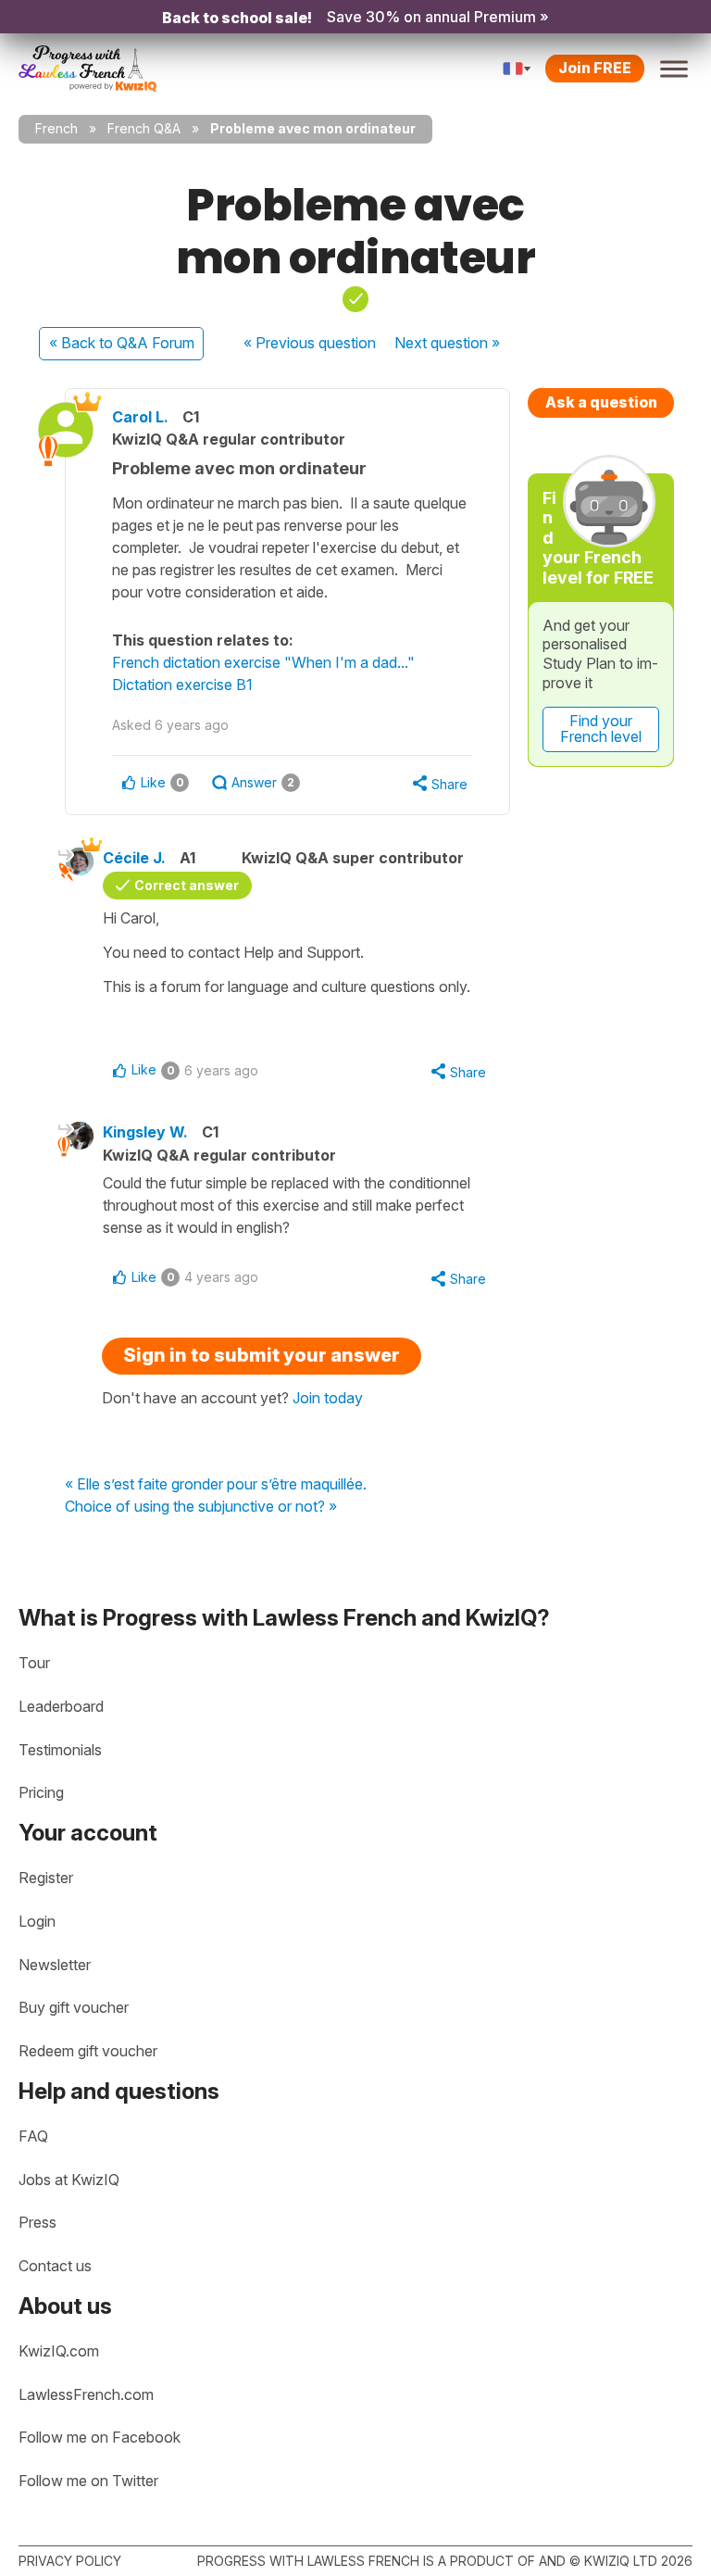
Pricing (41, 1792)
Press (37, 2222)
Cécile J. (134, 858)
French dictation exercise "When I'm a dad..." (263, 662)
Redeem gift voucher (88, 2051)
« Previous (310, 343)
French (56, 128)
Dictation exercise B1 (182, 685)
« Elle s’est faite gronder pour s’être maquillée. (216, 1485)
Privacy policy (70, 2561)
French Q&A (144, 128)
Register (46, 1878)
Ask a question (601, 402)
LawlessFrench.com (86, 2394)
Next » (447, 343)
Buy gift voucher (74, 2007)
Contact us (55, 2266)
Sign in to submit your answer (262, 1355)
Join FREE (595, 68)
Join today (328, 1398)
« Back (122, 343)
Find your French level (601, 729)
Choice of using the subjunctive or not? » (201, 1507)
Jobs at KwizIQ (69, 2180)
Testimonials (60, 1750)
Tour (34, 1663)
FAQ (33, 2136)
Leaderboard (61, 1706)
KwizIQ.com (59, 2351)
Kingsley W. (145, 1132)
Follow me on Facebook (100, 2437)
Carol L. (140, 417)
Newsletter (55, 1965)
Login (37, 1921)
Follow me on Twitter (88, 2481)
